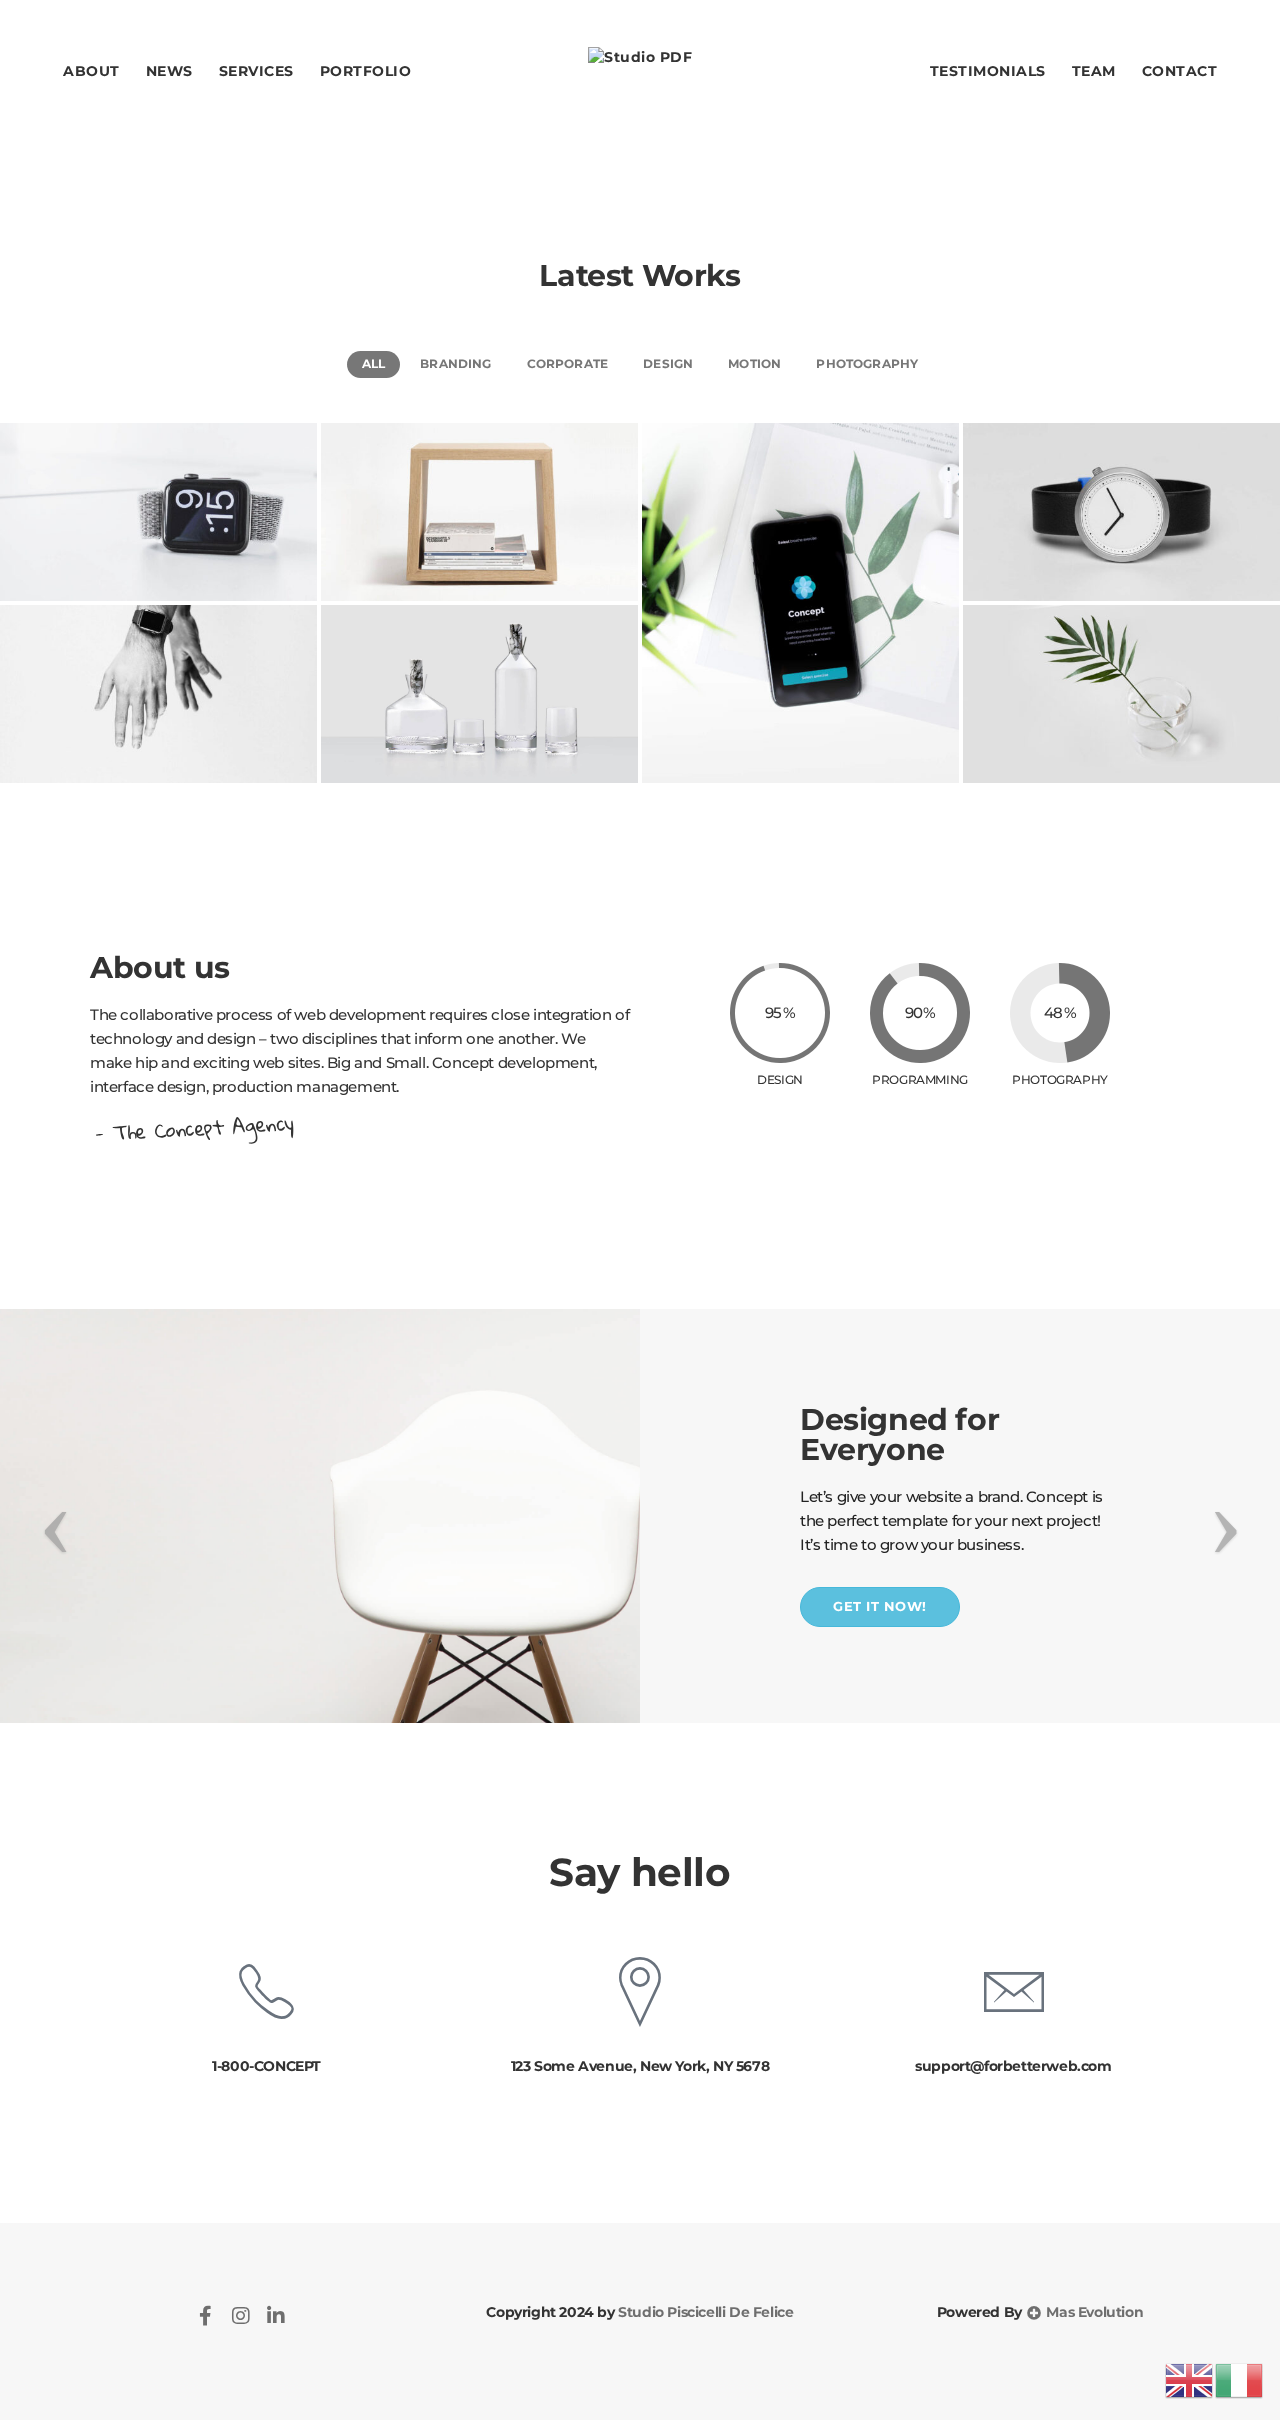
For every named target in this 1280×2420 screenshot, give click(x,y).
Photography (867, 363)
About (91, 71)
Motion (754, 363)
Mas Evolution (1093, 2312)
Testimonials (988, 71)
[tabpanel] (640, 1515)
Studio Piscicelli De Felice (704, 2312)
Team (1094, 71)
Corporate (568, 363)
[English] (1190, 2379)
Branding (455, 363)
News (169, 71)
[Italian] (1240, 2379)
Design (668, 363)
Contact (1180, 71)
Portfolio (366, 71)
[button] (880, 1606)
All (374, 363)
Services (256, 71)
